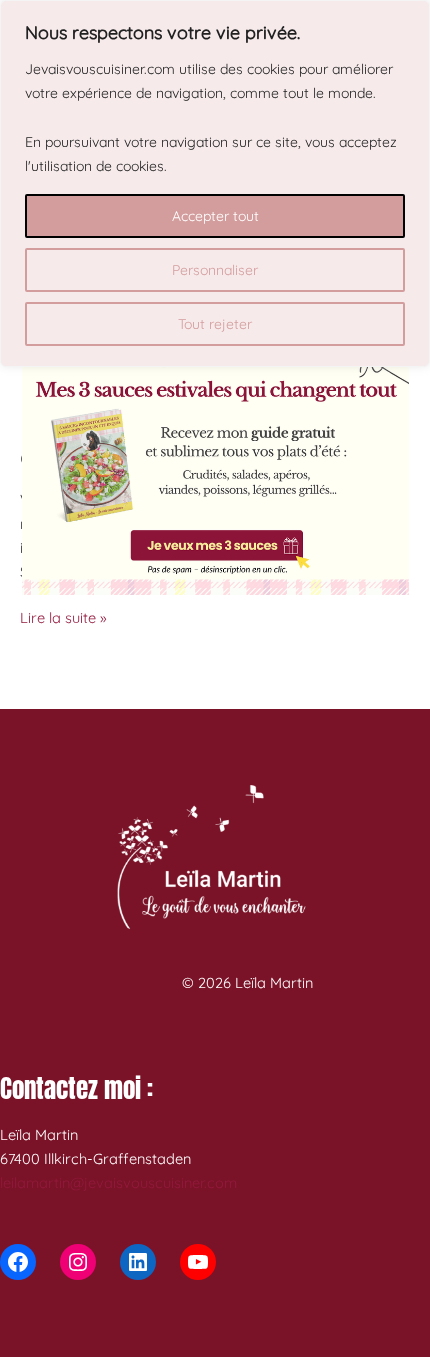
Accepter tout (215, 216)
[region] (215, 183)
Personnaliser (215, 270)
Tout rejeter (215, 324)
